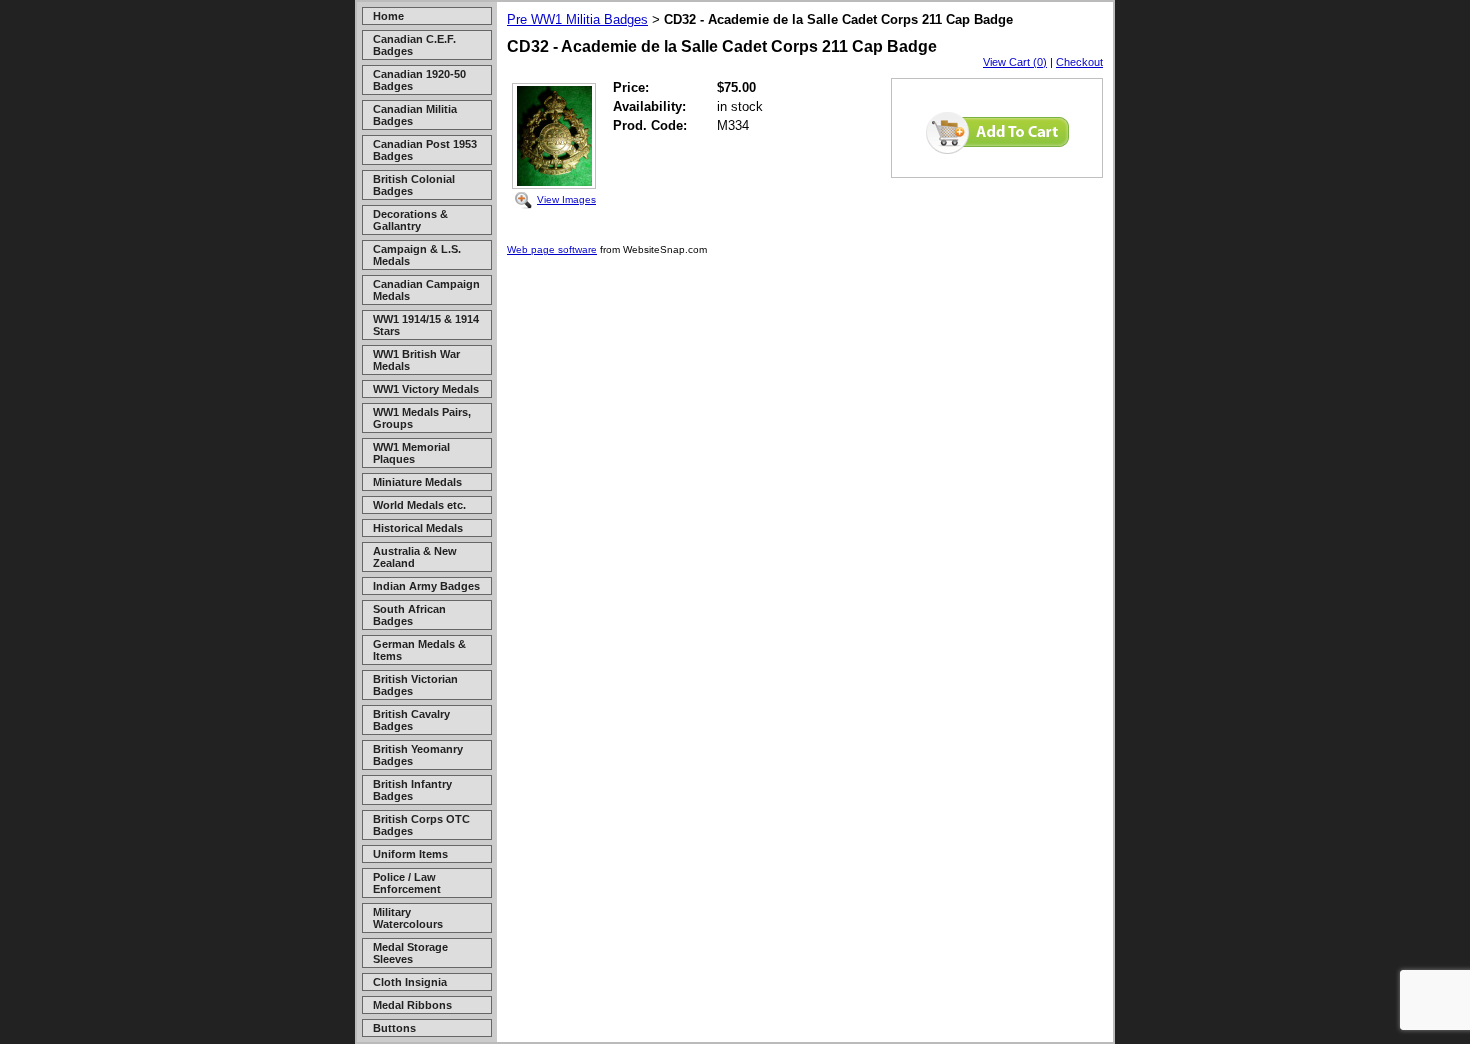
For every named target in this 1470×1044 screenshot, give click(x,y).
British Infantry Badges (412, 790)
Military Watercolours (408, 918)
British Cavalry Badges (411, 720)
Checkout (1079, 62)
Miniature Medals (417, 482)
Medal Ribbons (412, 1005)
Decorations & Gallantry (410, 220)
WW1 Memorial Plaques (411, 453)
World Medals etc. (419, 505)
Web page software (552, 249)
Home (388, 16)
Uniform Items (410, 854)
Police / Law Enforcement (407, 883)
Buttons (394, 1028)
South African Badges (409, 615)
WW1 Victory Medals (426, 389)
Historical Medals (418, 528)
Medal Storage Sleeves (410, 953)
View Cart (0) (1015, 62)
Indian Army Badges (426, 586)
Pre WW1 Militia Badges (577, 19)
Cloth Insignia (410, 982)
